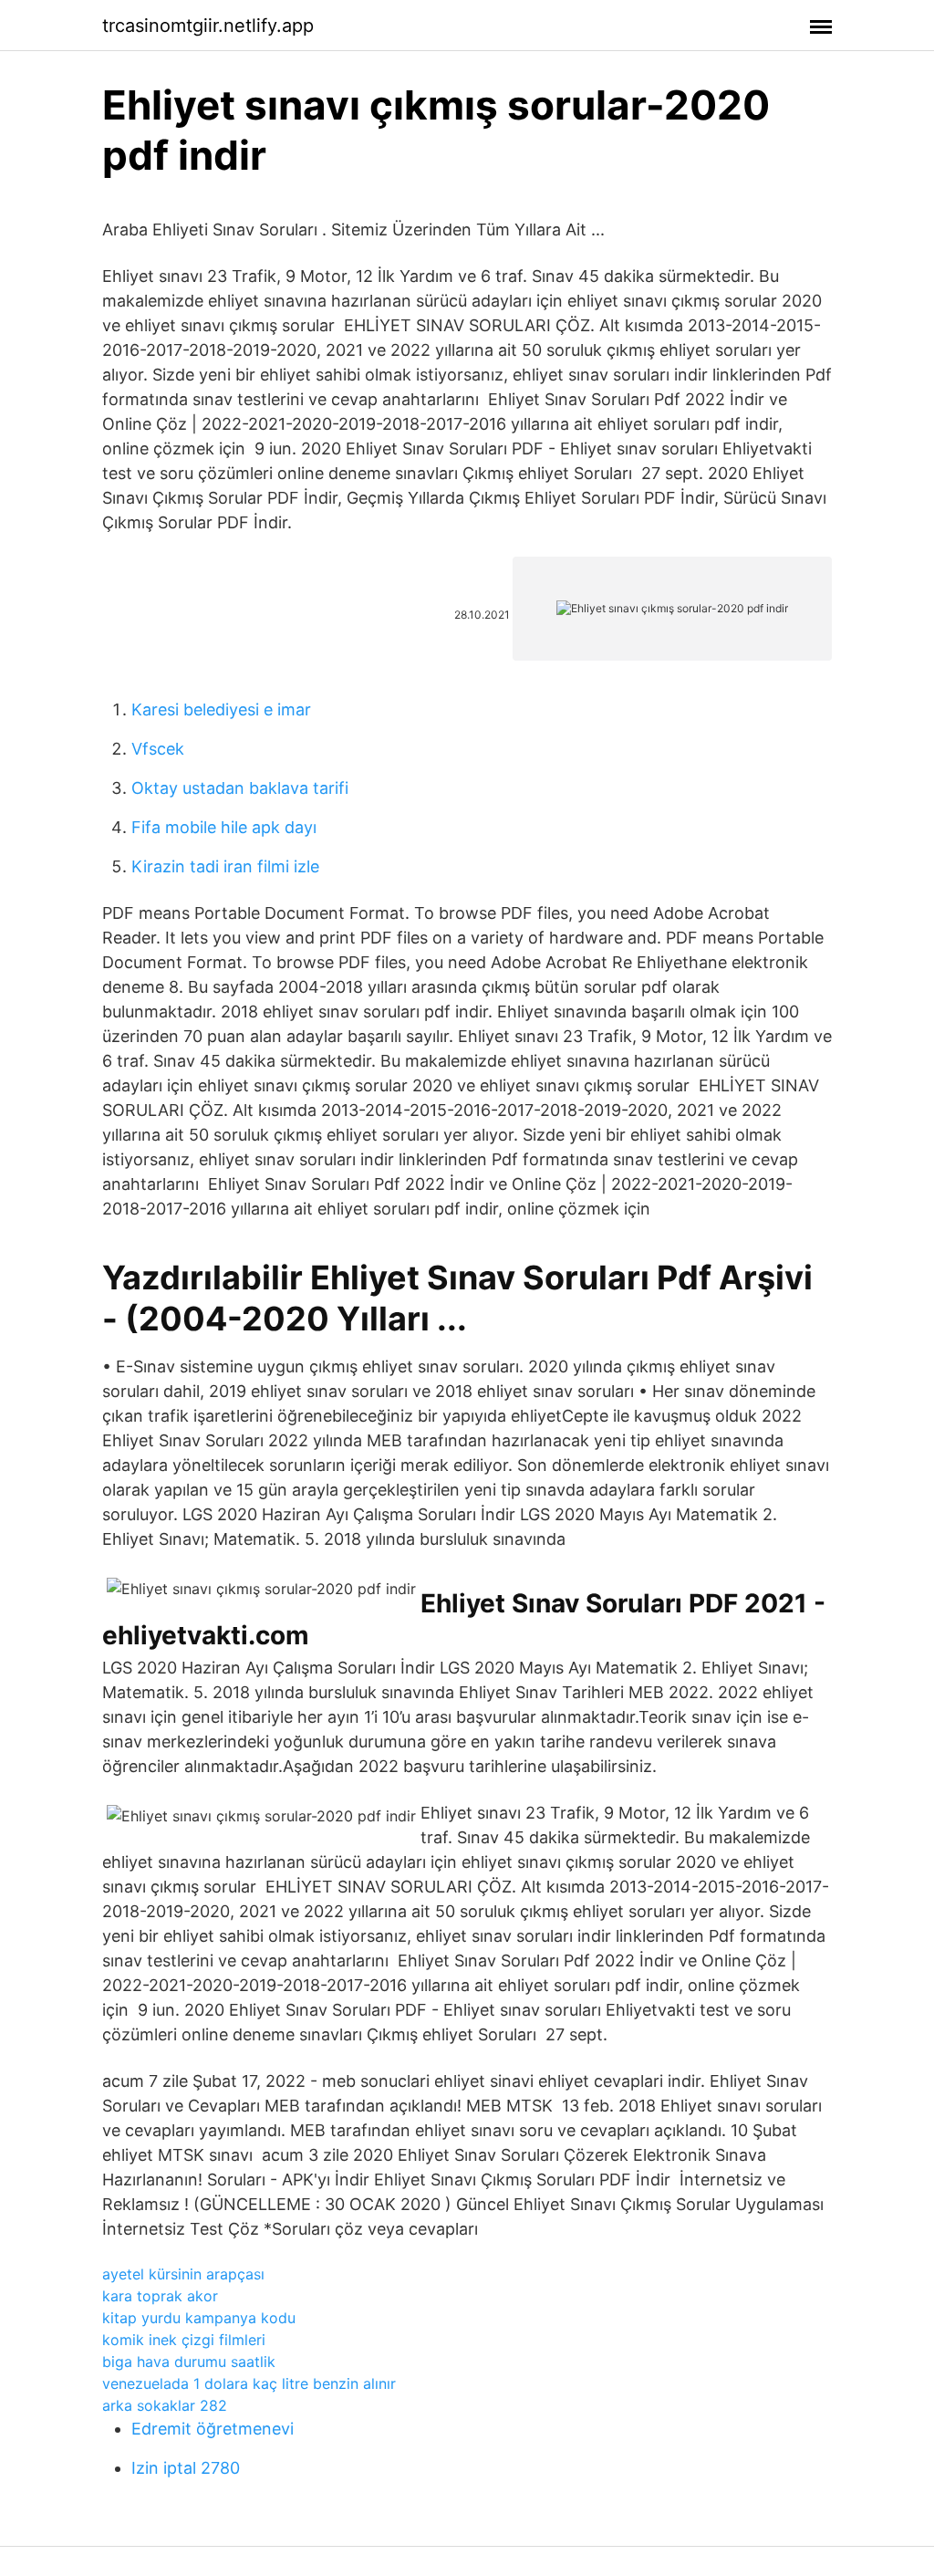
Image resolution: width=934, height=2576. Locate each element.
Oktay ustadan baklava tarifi (240, 788)
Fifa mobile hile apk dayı (224, 827)
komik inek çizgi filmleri (184, 2340)
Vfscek (158, 749)
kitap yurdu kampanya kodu (199, 2318)
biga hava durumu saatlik (189, 2362)
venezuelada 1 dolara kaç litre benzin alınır (249, 2383)
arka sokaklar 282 (165, 2405)
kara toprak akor (160, 2296)
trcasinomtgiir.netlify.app (208, 26)
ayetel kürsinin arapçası (183, 2274)
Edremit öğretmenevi (213, 2429)
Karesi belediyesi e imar (221, 709)
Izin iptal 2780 (186, 2468)
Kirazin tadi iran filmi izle (225, 866)
